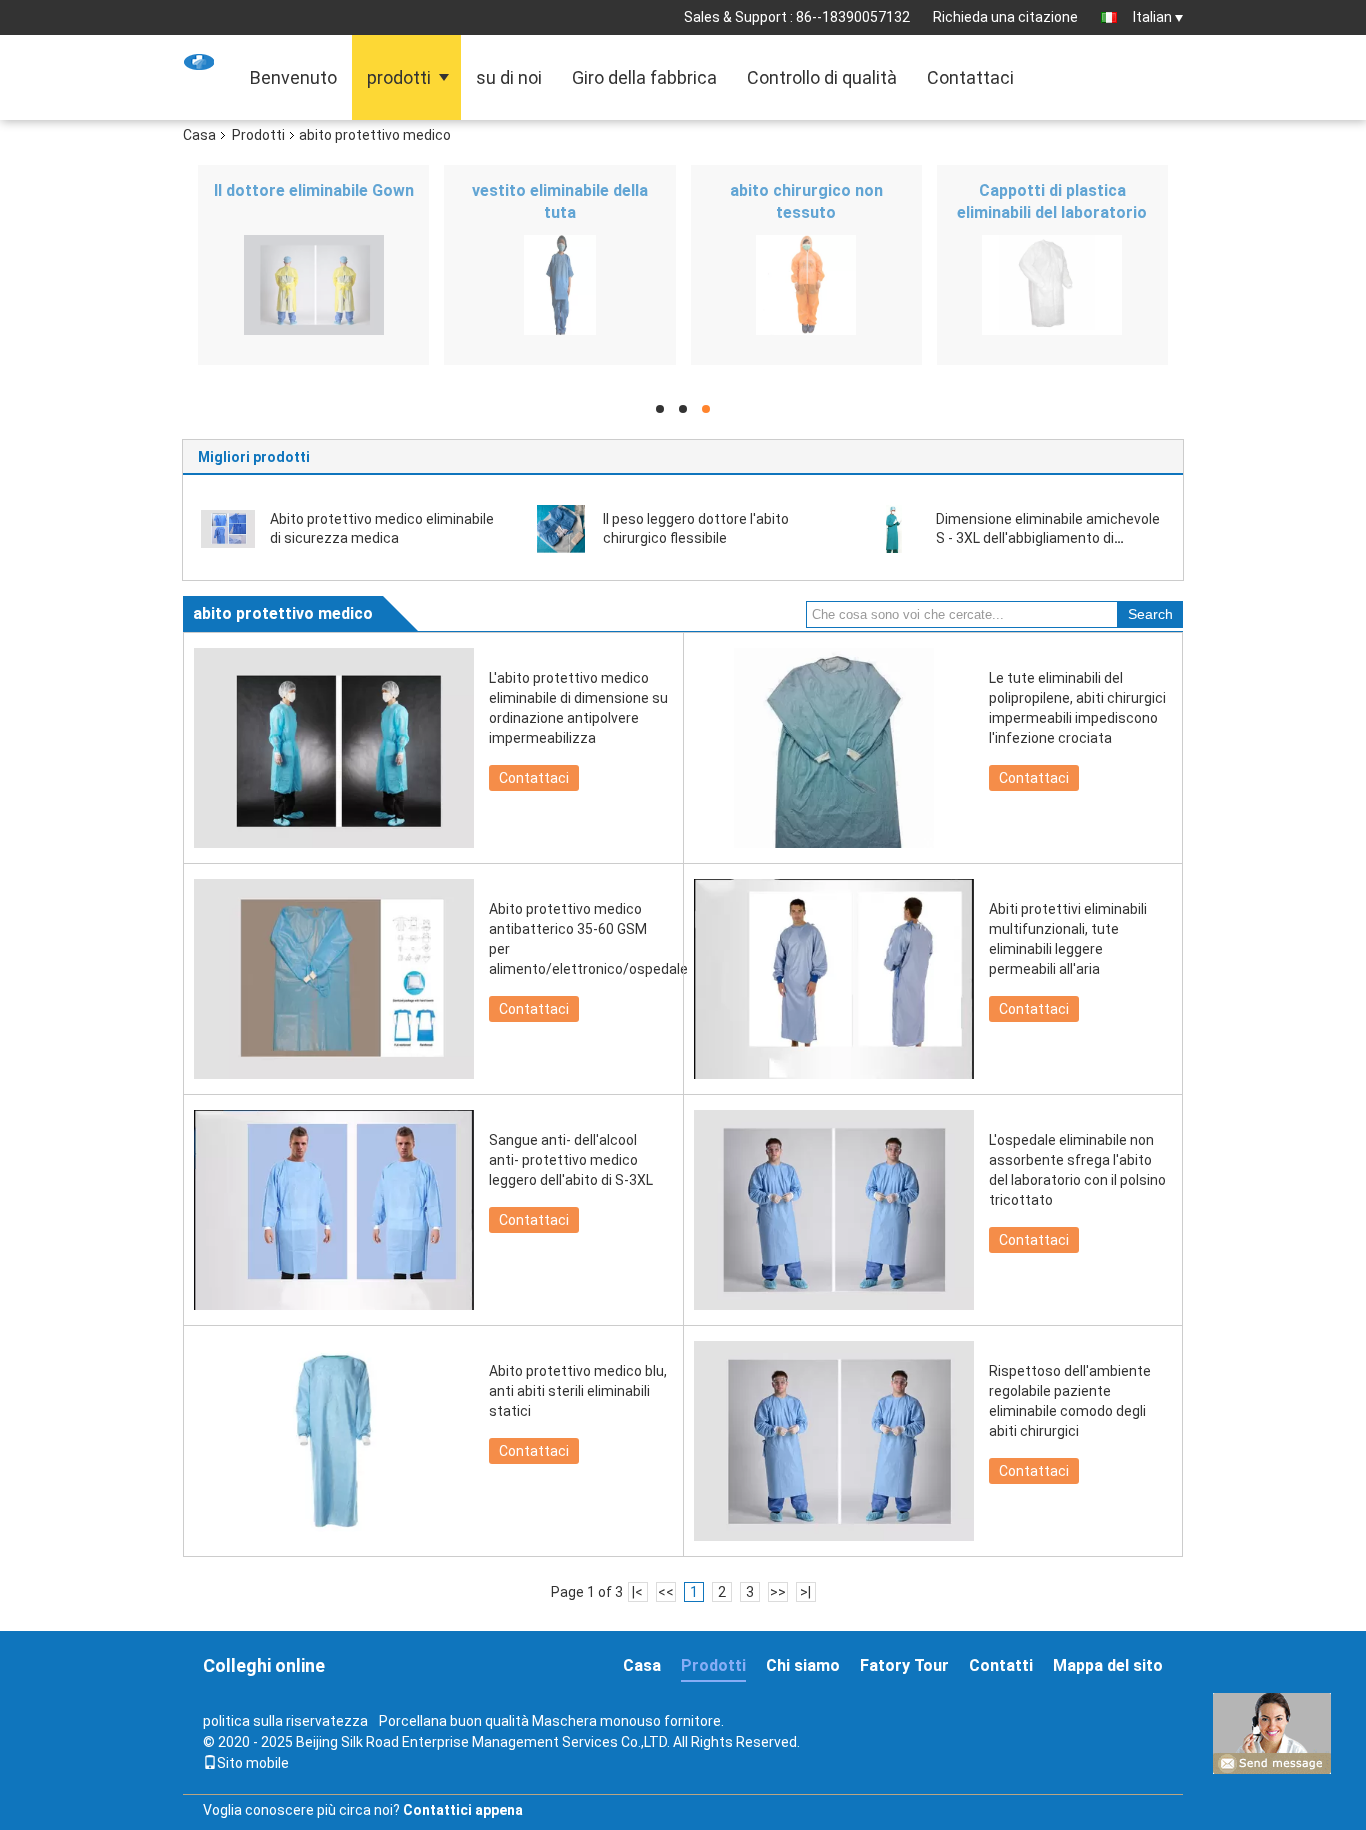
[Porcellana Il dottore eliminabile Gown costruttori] (313, 285)
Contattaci (970, 77)
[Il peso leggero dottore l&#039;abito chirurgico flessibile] (560, 528)
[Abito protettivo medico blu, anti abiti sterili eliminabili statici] (334, 1441)
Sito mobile (253, 1763)
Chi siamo (803, 1665)
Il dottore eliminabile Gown (314, 190)
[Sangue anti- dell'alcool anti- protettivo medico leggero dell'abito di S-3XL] (334, 1210)
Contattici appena (463, 1810)
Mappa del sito (1108, 1665)
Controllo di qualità (822, 77)
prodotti (399, 77)
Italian (1152, 17)
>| (805, 1592)
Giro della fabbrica (644, 77)
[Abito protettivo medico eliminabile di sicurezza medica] (228, 528)
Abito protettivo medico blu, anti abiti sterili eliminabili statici (578, 1391)
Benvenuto (293, 77)
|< (637, 1592)
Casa (199, 135)
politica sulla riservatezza (285, 1721)
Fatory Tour (904, 1665)
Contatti (1001, 1665)
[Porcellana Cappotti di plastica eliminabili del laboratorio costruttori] (1052, 285)
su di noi (509, 77)
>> (778, 1592)
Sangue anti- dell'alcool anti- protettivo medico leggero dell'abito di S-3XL (571, 1160)
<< (666, 1592)
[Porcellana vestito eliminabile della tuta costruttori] (559, 285)
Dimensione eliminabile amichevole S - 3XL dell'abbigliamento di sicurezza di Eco (1048, 538)
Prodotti (258, 135)
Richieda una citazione (1005, 17)
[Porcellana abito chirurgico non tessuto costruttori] (806, 285)
